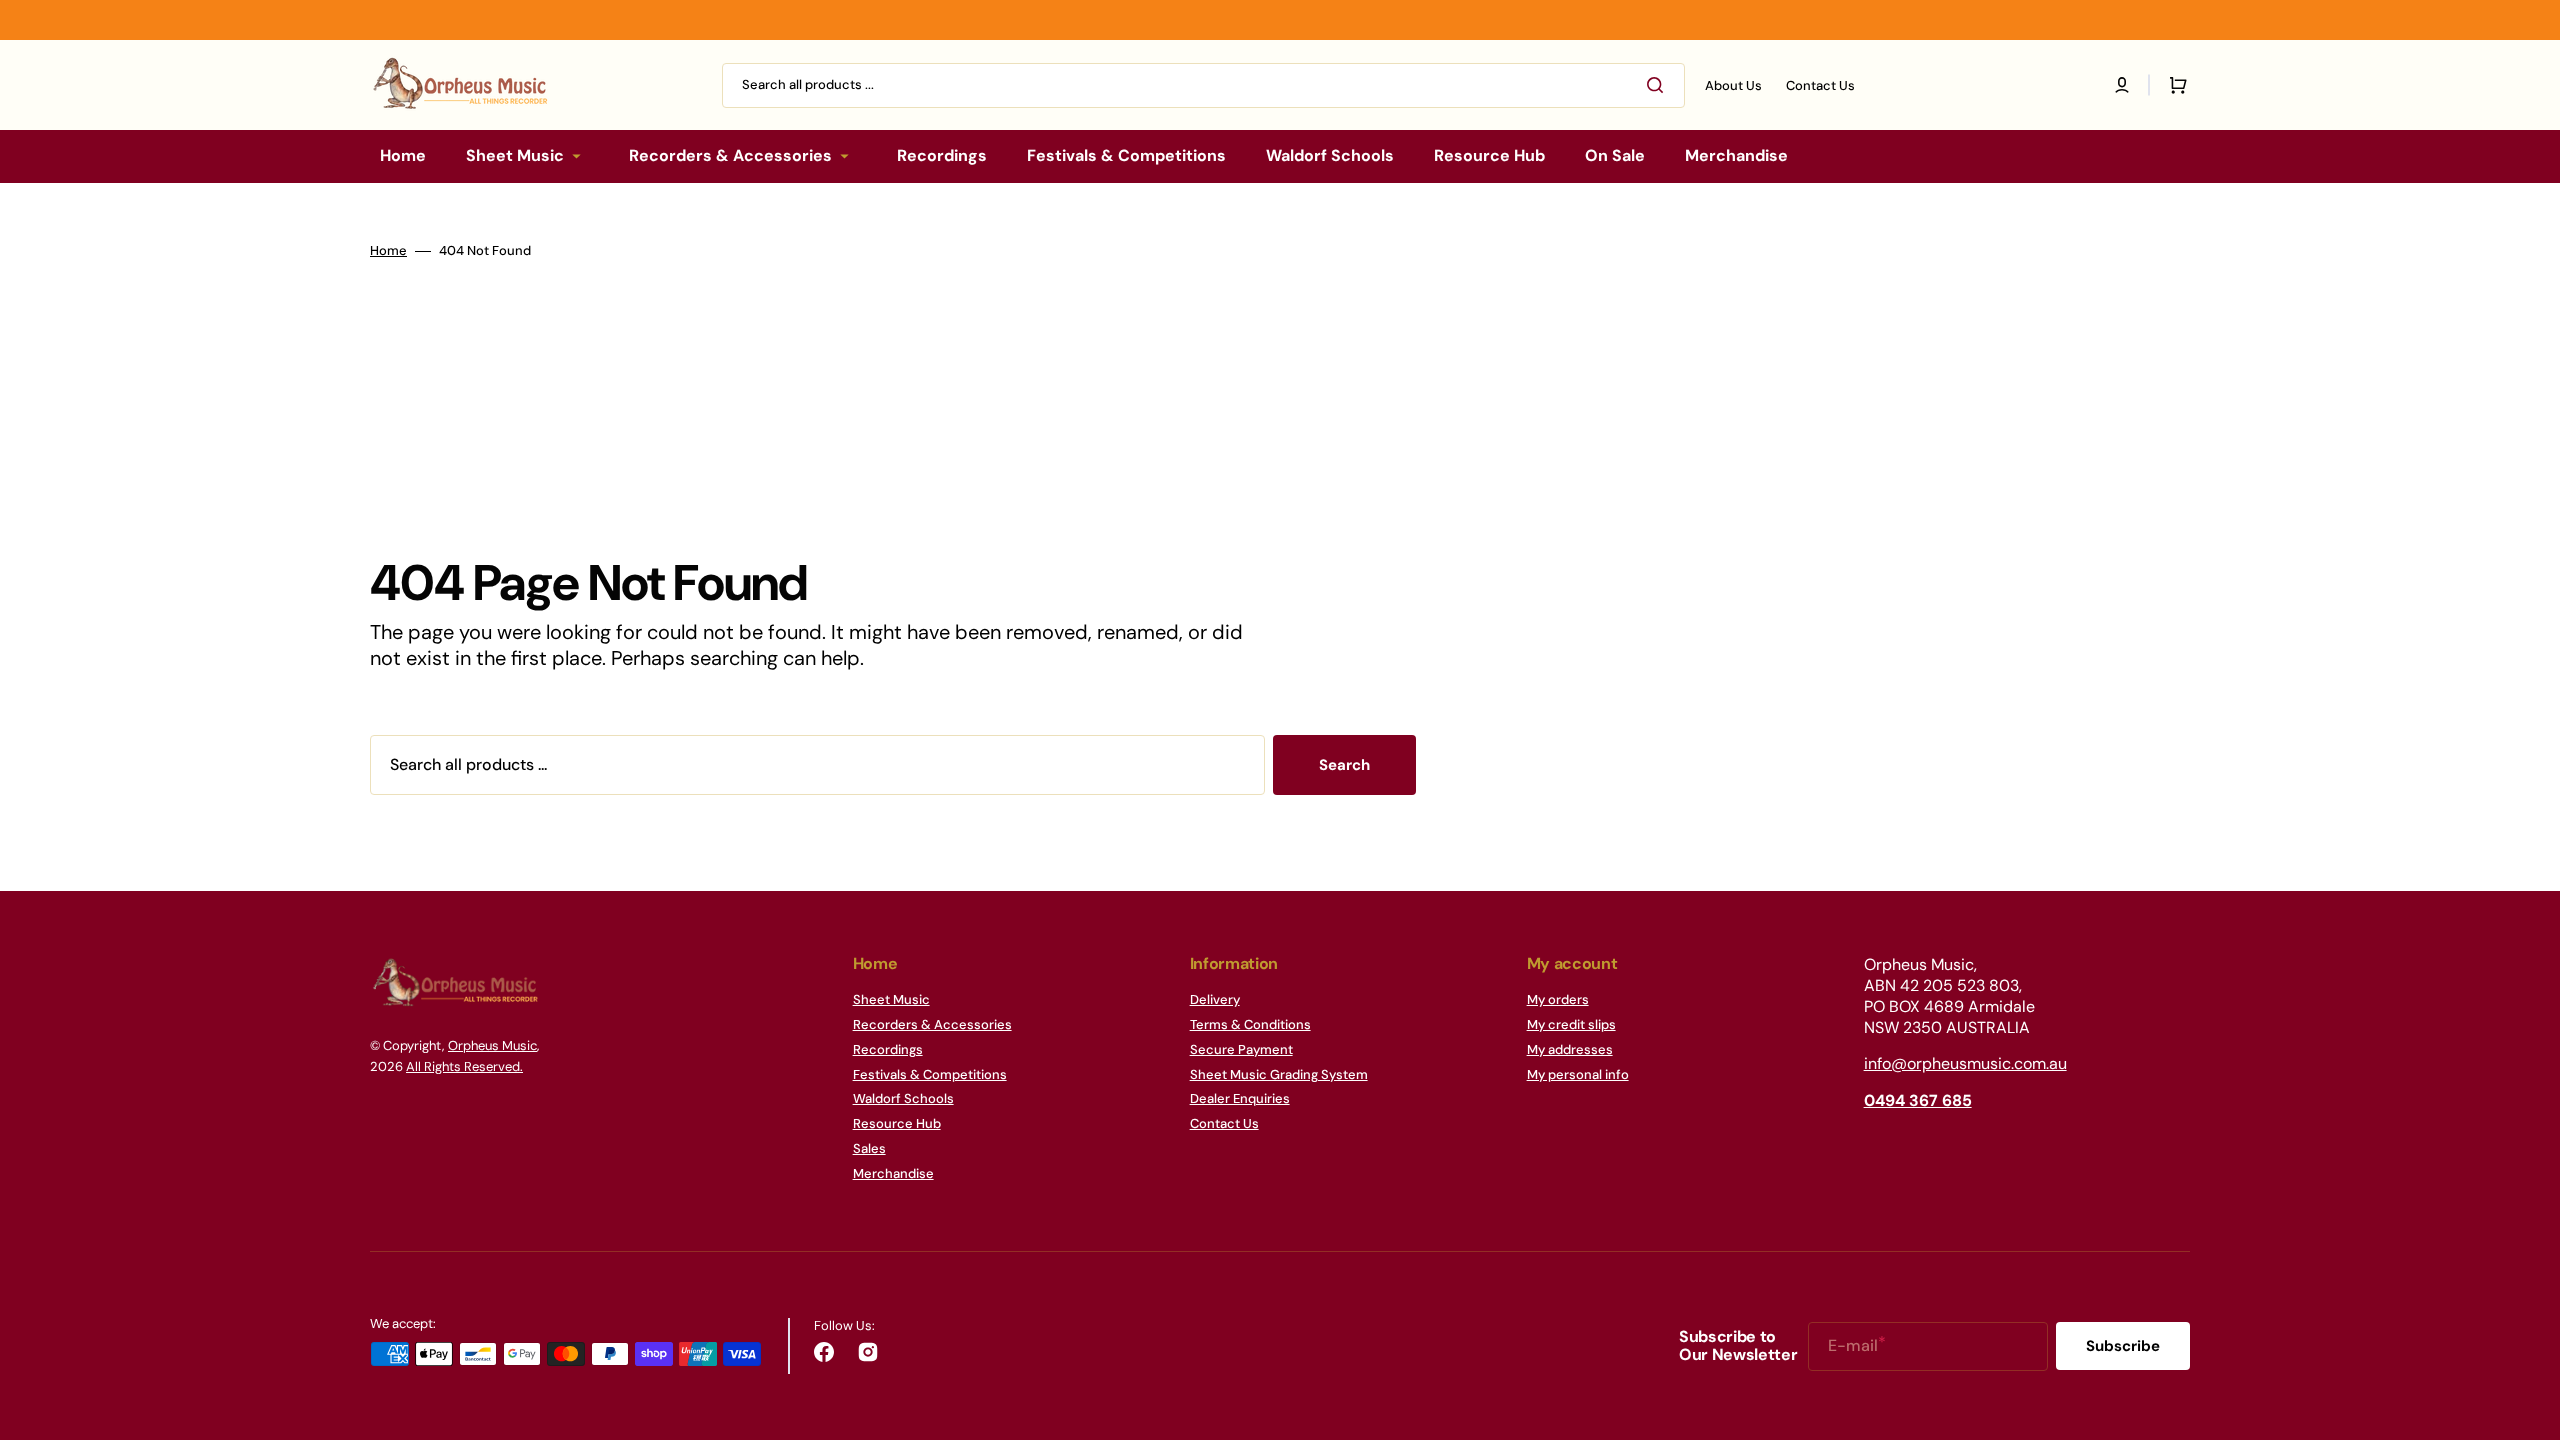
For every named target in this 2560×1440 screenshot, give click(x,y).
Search (1344, 765)
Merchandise (893, 1173)
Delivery (1215, 1000)
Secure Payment (1241, 1049)
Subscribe (2123, 1346)
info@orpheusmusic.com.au (1965, 1063)
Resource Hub (897, 1123)
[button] (2122, 85)
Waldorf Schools (903, 1098)
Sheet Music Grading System (1279, 1074)
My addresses (1570, 1049)
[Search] (1659, 85)
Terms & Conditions (1250, 1024)
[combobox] (1203, 85)
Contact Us (1224, 1123)
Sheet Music (891, 1000)
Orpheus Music (492, 1045)
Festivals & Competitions (930, 1074)
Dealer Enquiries (1240, 1098)
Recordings (888, 1049)
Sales (869, 1148)
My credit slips (1571, 1024)
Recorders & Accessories (932, 1024)
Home (388, 251)
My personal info (1578, 1074)
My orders (1558, 1000)
